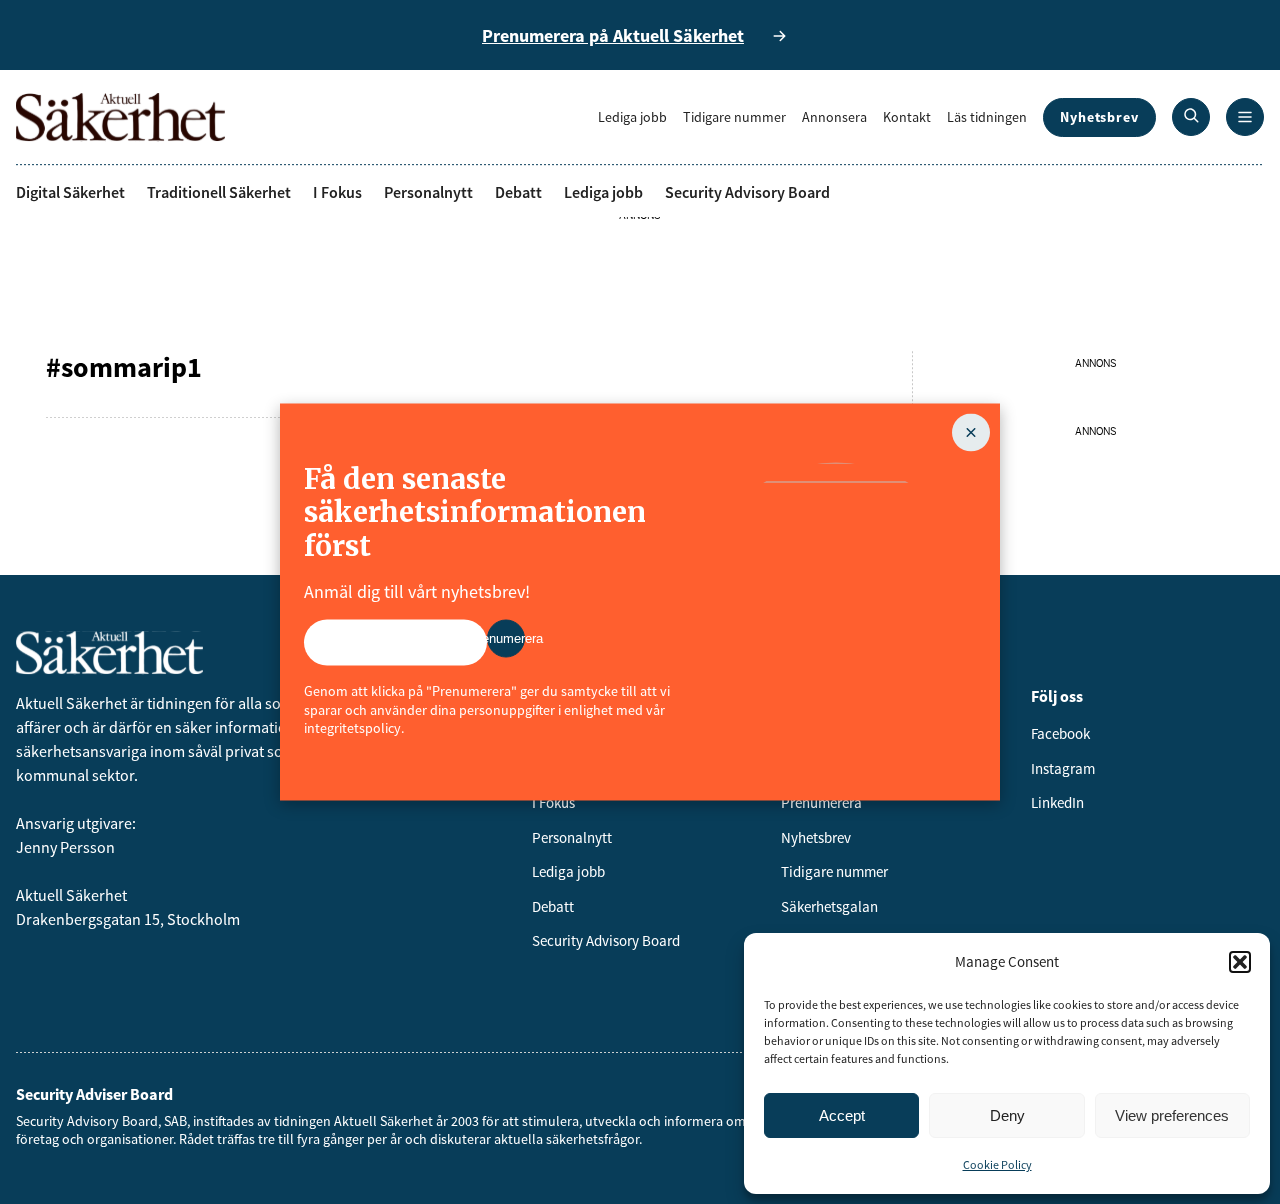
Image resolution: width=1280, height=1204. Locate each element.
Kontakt (907, 117)
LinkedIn (1057, 802)
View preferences (1172, 1115)
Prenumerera (821, 802)
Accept (842, 1115)
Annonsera (834, 117)
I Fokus (337, 192)
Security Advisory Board (747, 192)
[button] (1240, 962)
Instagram (1063, 768)
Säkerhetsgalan (829, 906)
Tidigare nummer (734, 117)
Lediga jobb (632, 117)
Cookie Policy (997, 1164)
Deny (1007, 1115)
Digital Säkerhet (70, 192)
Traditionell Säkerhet (219, 192)
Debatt (518, 192)
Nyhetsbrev (1099, 117)
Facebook (1060, 733)
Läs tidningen (987, 117)
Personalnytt (428, 192)
